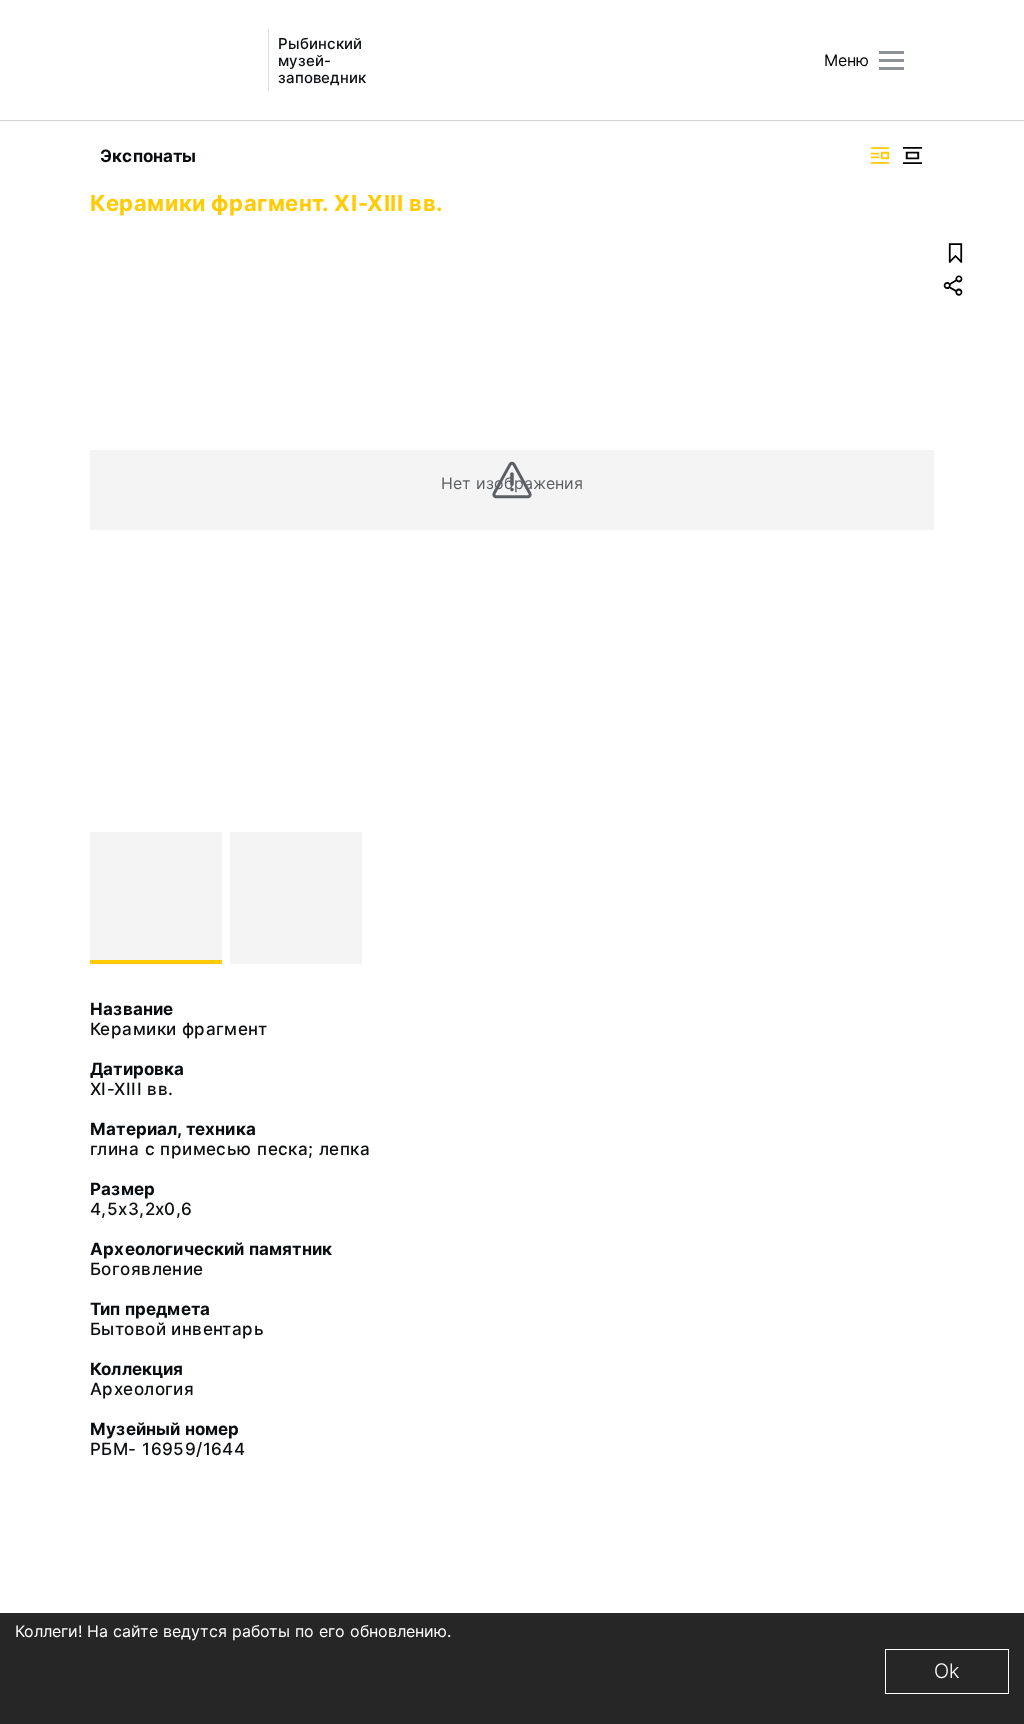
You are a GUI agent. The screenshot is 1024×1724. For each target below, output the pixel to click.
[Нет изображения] (156, 898)
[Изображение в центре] (912, 155)
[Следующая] (910, 898)
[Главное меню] (891, 60)
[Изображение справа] (880, 155)
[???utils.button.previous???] (114, 898)
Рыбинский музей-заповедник (322, 60)
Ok (947, 1671)
